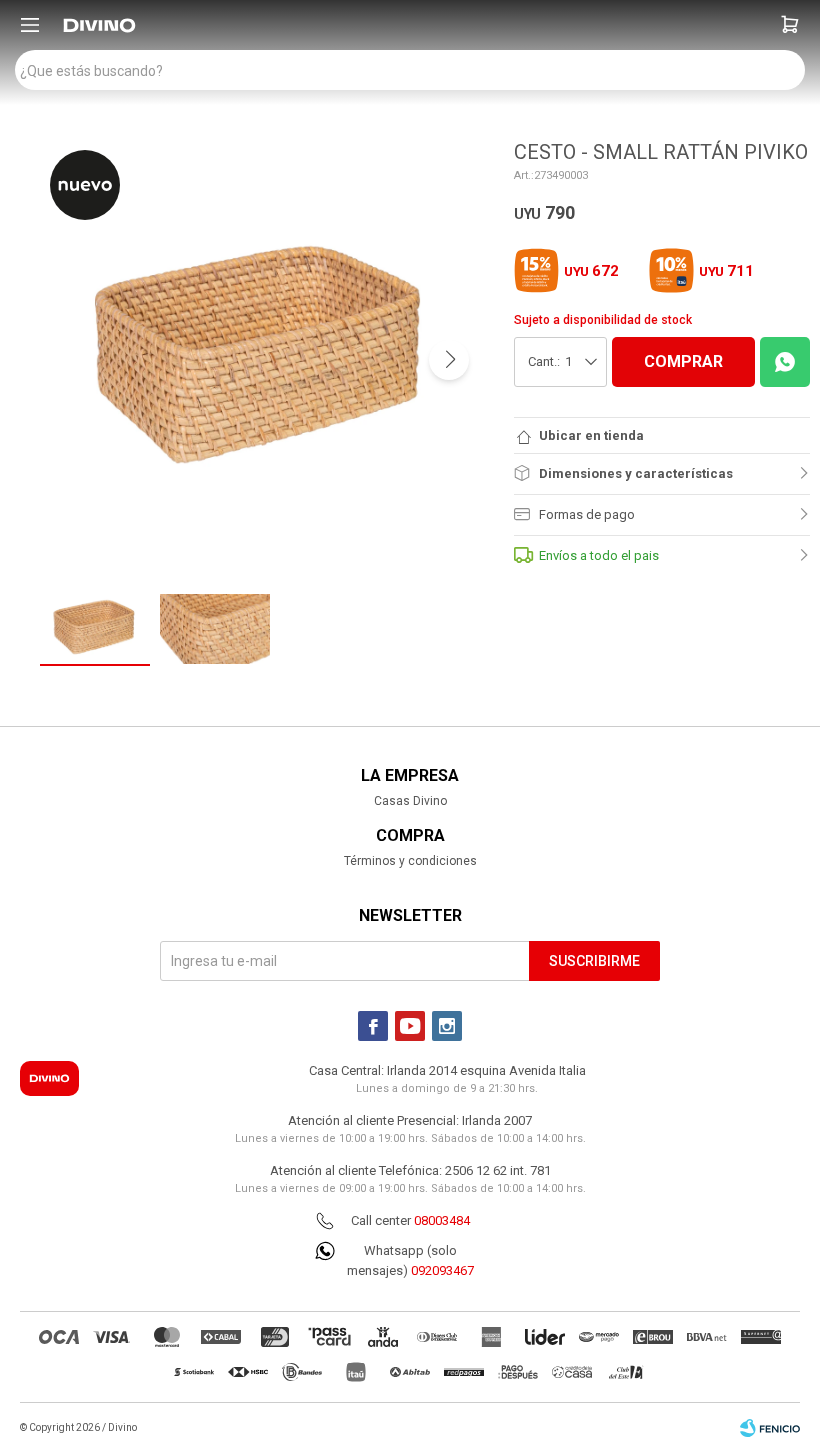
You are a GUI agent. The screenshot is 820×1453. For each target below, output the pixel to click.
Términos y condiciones (410, 861)
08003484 (442, 1220)
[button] (790, 25)
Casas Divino (410, 801)
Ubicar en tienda (591, 435)
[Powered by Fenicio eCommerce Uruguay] (770, 1428)
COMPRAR (683, 361)
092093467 (442, 1270)
